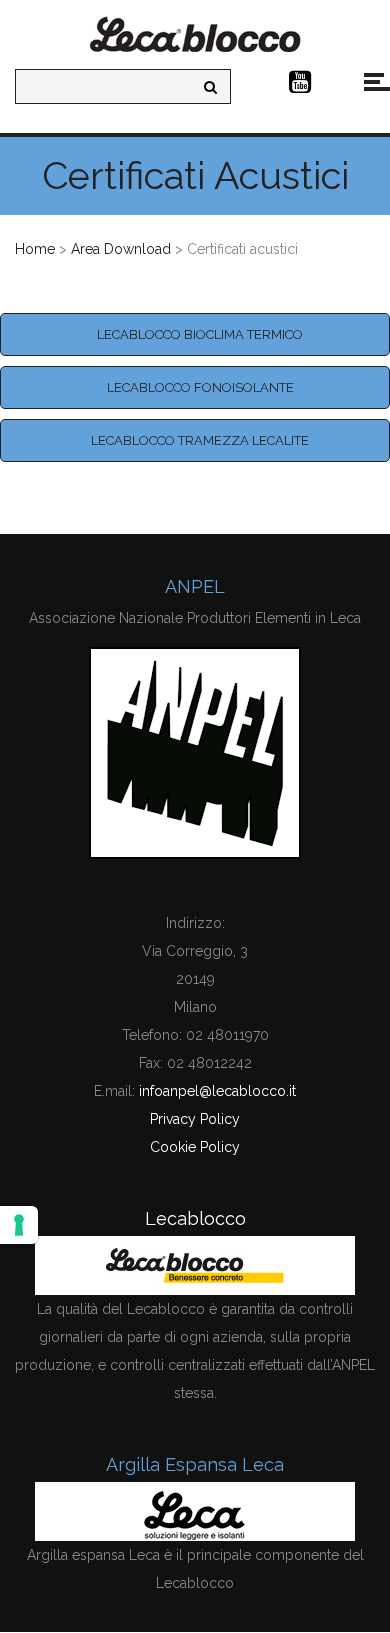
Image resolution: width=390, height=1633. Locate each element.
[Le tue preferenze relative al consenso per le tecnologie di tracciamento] (19, 1225)
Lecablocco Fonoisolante (200, 387)
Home (35, 249)
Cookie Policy (195, 1147)
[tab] (195, 334)
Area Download (121, 249)
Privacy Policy (195, 1119)
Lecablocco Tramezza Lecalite (200, 440)
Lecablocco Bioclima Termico (200, 334)
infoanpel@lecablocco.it (217, 1091)
